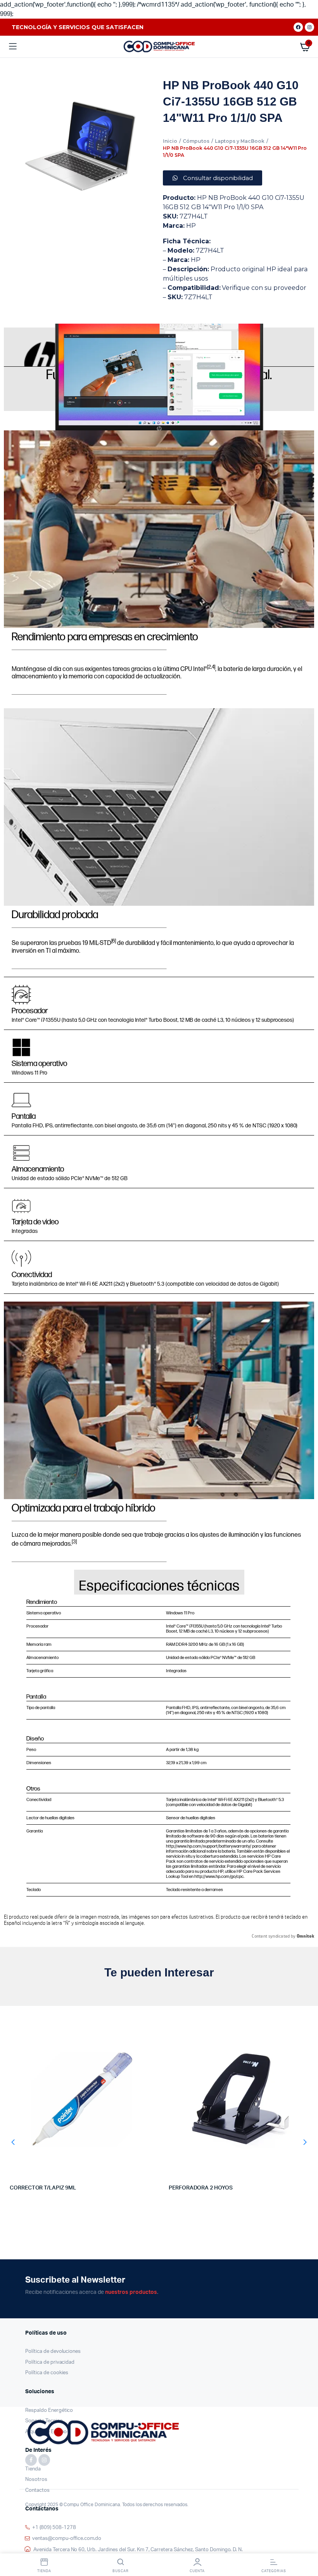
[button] (13, 2143)
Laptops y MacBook (240, 141)
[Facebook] (298, 27)
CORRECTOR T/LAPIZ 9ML (43, 2188)
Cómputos (196, 141)
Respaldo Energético (49, 2410)
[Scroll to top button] (306, 2545)
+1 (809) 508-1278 (54, 2528)
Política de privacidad (50, 2362)
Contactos (37, 2490)
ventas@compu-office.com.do (67, 2539)
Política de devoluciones (53, 2352)
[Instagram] (309, 27)
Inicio (170, 141)
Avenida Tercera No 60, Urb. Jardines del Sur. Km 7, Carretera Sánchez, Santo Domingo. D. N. (138, 2550)
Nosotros (36, 2480)
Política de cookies (47, 2373)
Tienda (33, 2469)
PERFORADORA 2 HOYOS (201, 2188)
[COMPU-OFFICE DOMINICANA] (159, 47)
